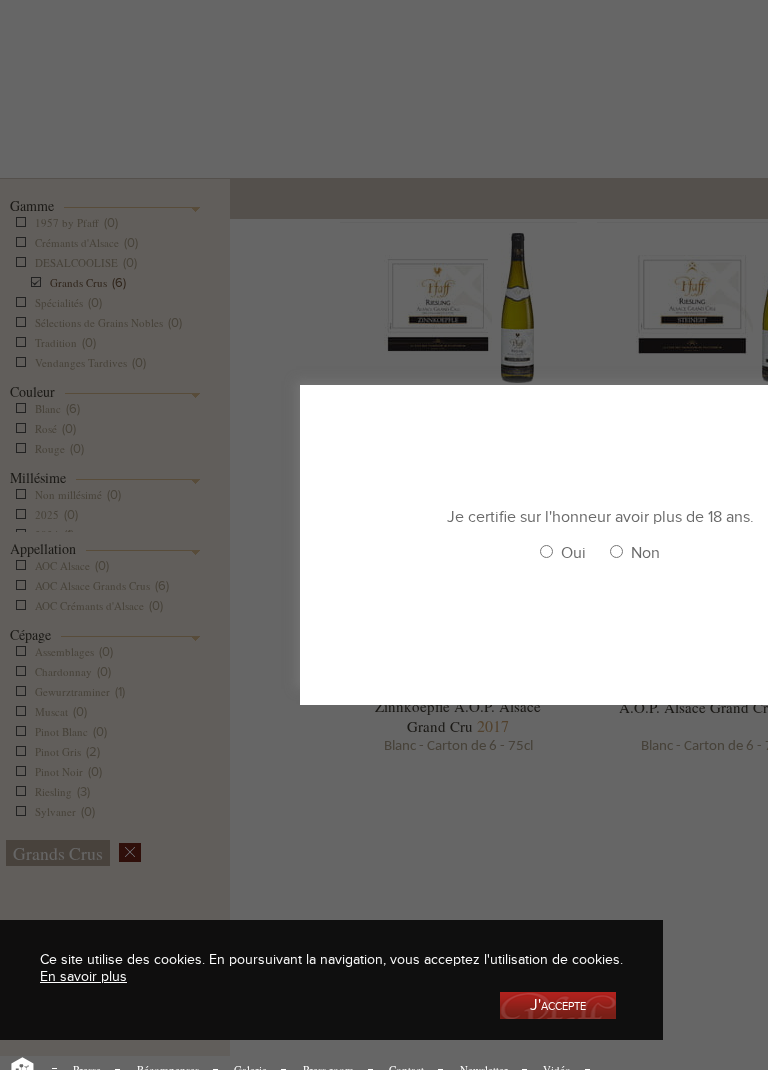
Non (645, 553)
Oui (573, 553)
